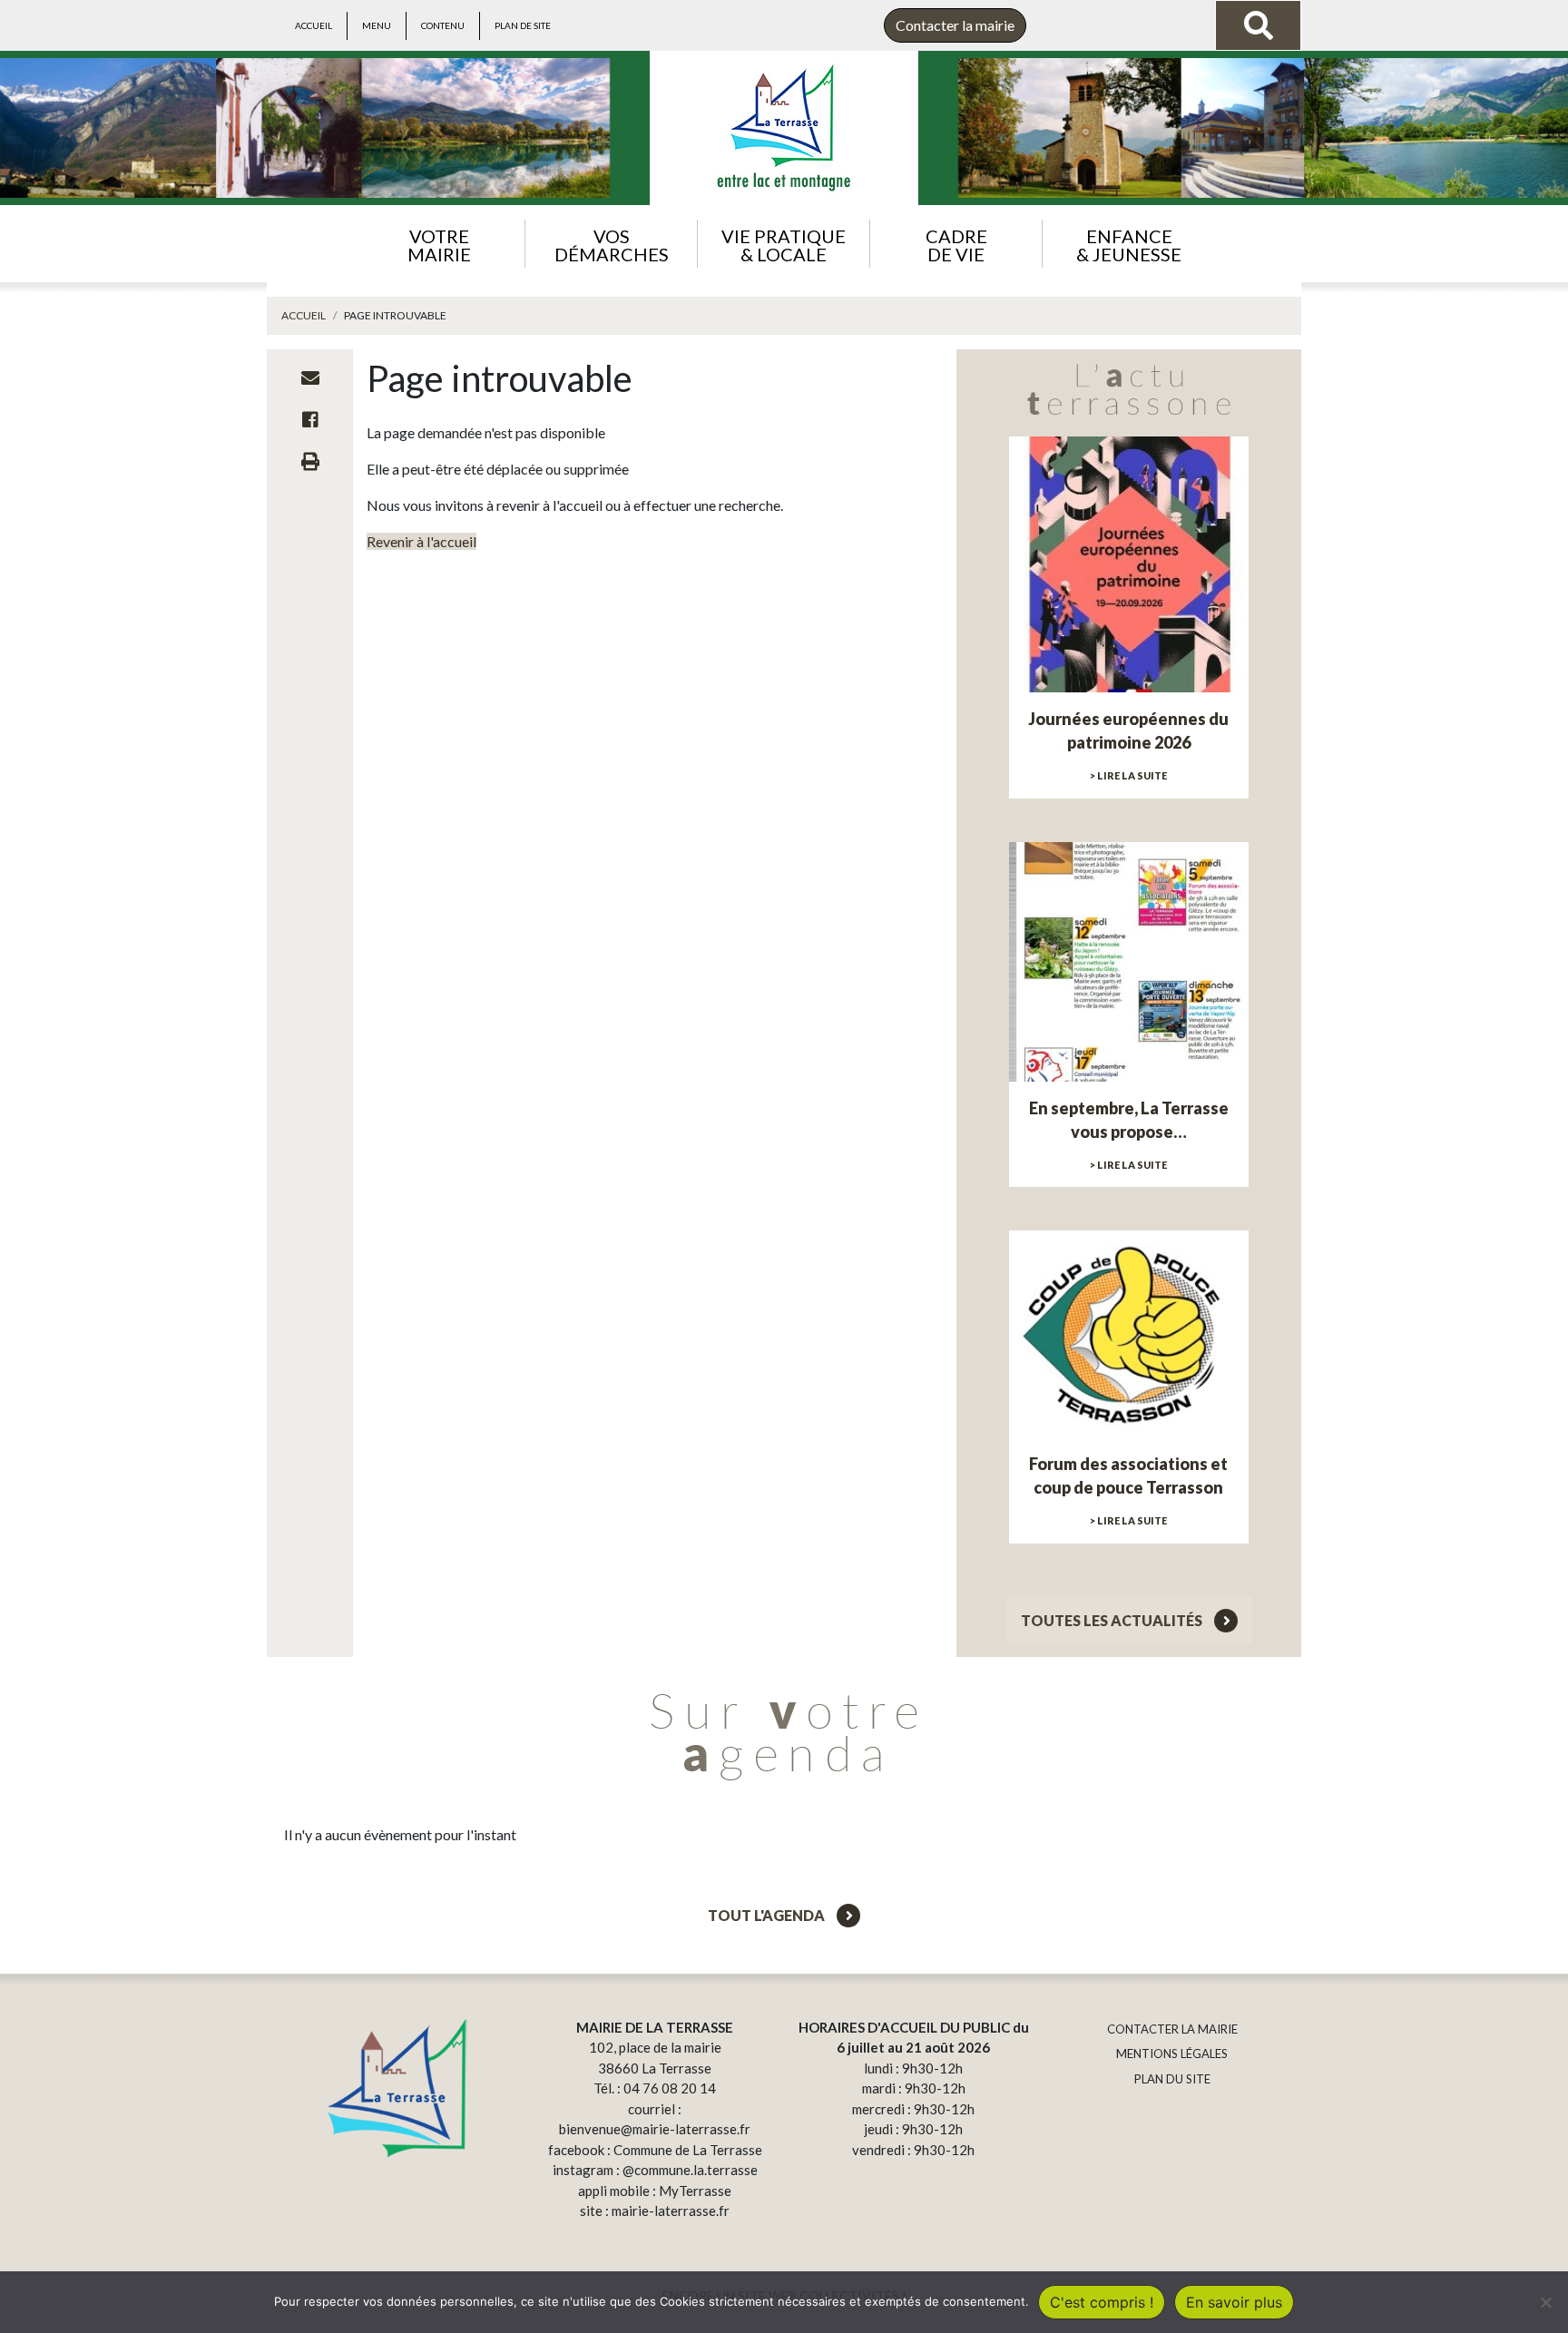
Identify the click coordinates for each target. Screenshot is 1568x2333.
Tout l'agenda (768, 1915)
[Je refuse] (1545, 2302)
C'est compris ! (1102, 2302)
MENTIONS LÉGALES (1172, 2054)
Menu (377, 25)
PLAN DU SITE (1172, 2079)
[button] (439, 244)
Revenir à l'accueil (421, 541)
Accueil (314, 25)
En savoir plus (1234, 2302)
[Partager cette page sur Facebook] (310, 419)
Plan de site (523, 25)
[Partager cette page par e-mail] (310, 377)
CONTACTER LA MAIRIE (1172, 2029)
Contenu (443, 25)
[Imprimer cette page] (310, 461)
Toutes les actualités (1113, 1620)
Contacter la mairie (955, 25)
